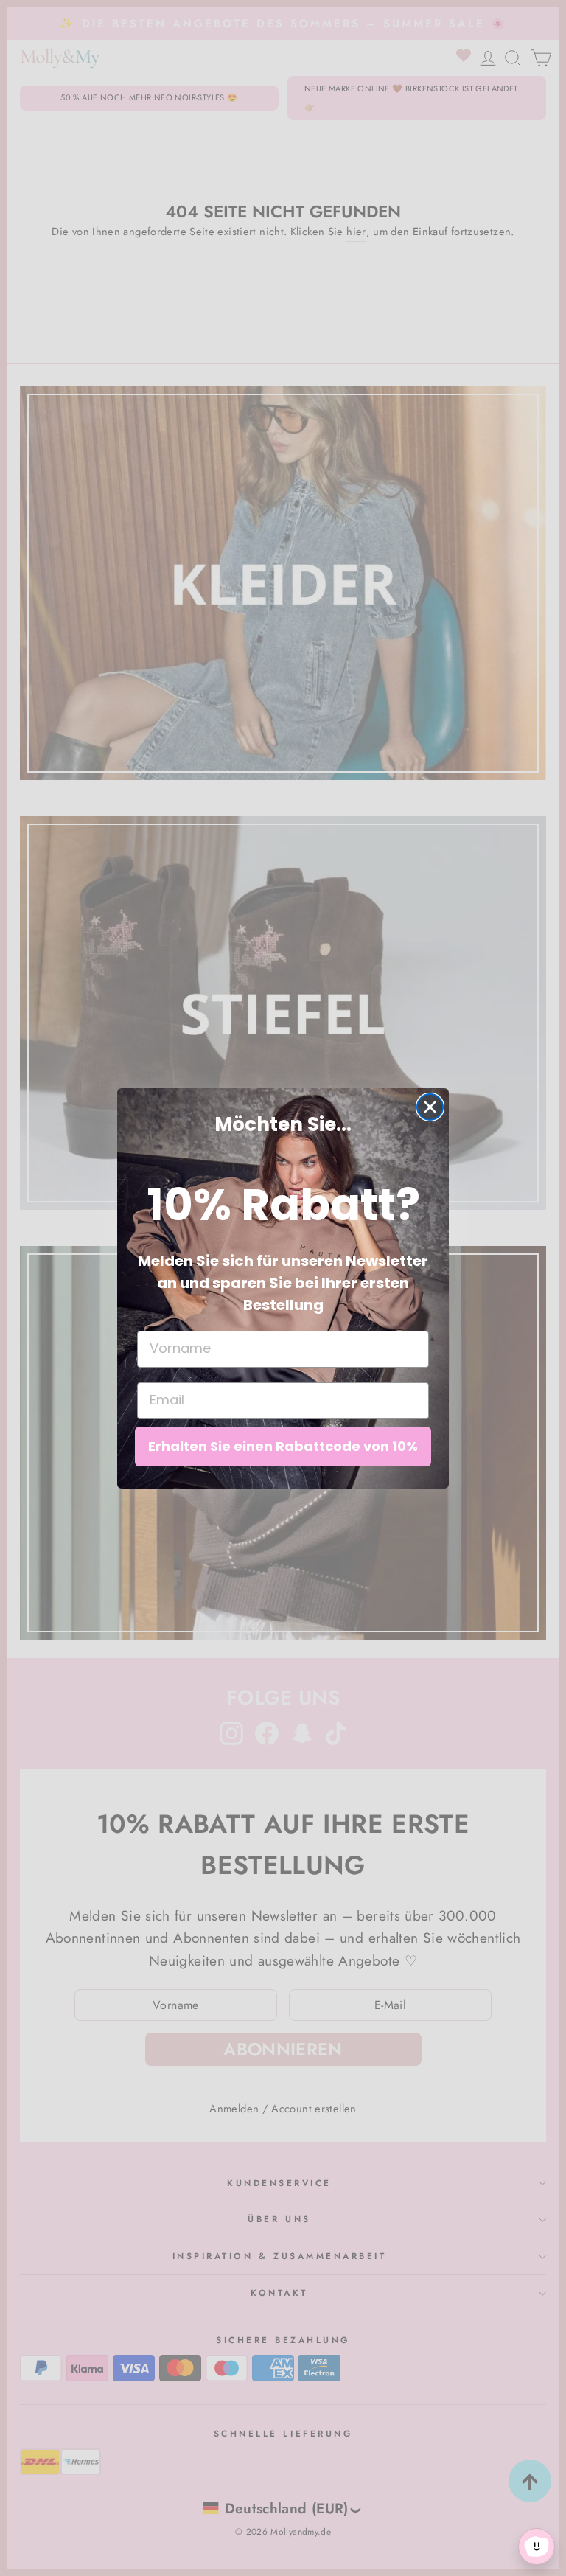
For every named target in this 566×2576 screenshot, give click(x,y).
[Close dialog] (430, 1107)
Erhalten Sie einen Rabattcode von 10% (283, 1446)
